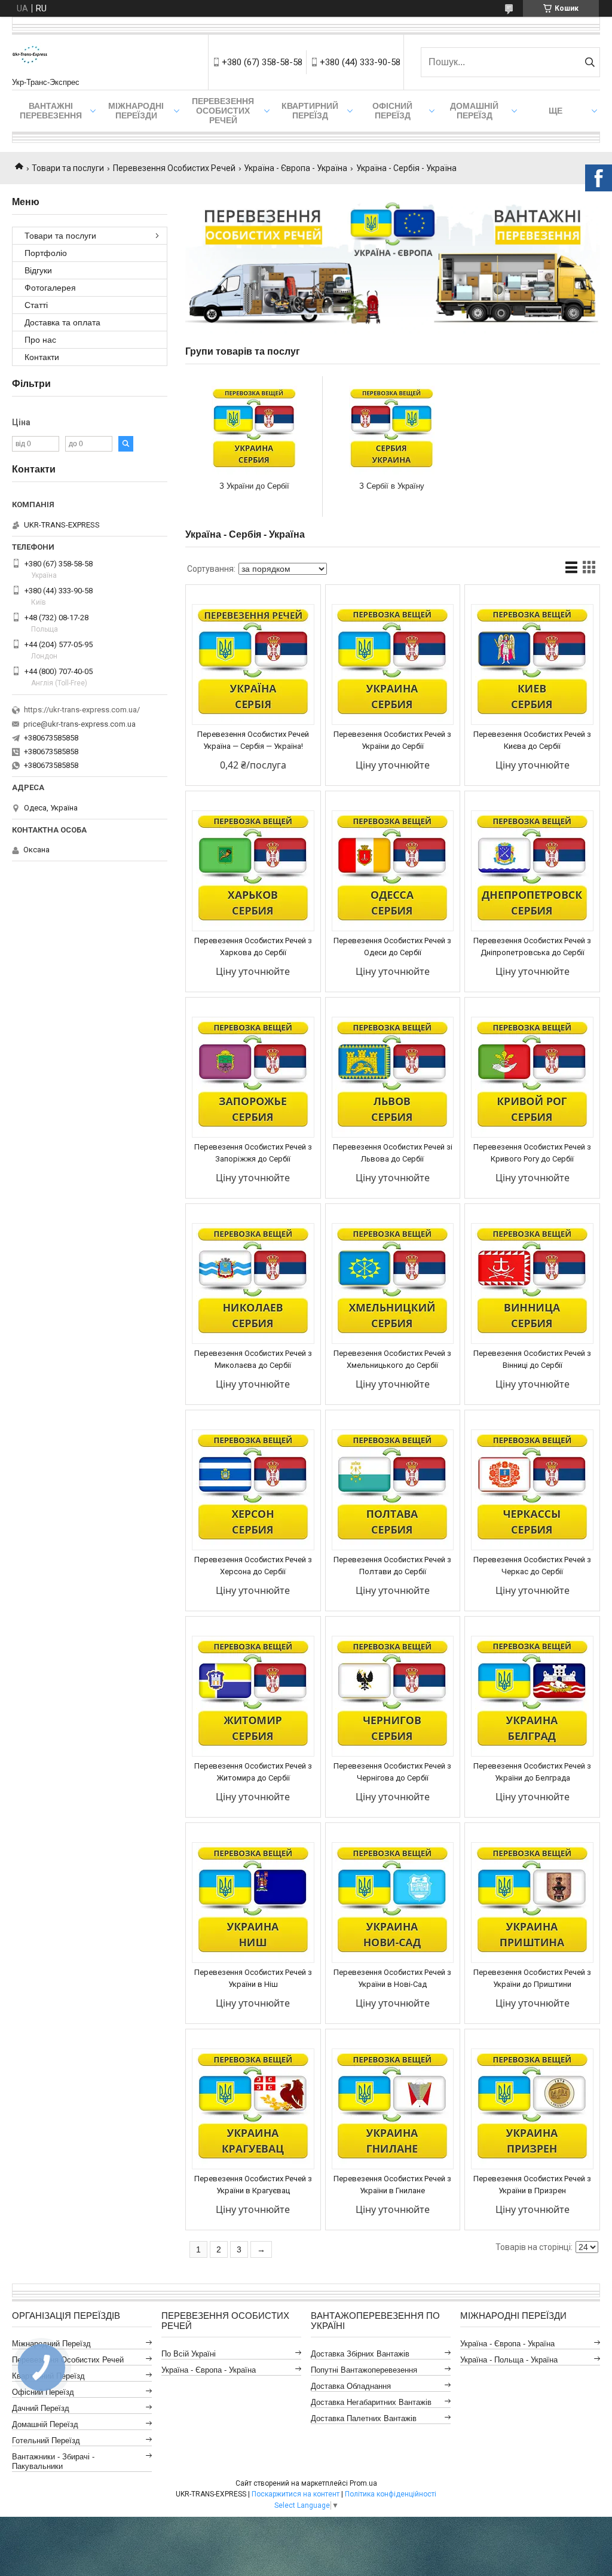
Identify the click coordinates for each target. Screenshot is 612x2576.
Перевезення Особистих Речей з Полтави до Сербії (392, 1566)
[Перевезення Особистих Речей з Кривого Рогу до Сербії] (532, 1077)
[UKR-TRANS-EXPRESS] (30, 56)
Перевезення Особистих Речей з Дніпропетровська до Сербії (532, 946)
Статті (36, 305)
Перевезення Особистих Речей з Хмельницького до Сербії (392, 1359)
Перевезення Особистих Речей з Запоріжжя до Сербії (253, 1153)
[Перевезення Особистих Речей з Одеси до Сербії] (393, 871)
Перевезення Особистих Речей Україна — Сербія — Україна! (253, 740)
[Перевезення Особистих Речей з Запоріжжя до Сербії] (253, 1077)
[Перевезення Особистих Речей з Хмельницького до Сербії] (393, 1284)
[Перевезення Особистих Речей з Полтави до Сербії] (393, 1490)
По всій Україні (189, 2354)
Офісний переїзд (392, 111)
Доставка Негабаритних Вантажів (371, 2402)
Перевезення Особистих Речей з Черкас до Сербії (532, 1566)
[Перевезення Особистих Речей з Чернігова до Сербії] (393, 1696)
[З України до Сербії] (254, 430)
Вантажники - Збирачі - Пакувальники (53, 2461)
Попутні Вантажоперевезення (364, 2370)
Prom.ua (363, 2483)
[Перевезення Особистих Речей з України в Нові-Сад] (393, 1903)
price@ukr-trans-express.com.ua (79, 724)
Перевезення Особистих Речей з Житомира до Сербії (253, 1772)
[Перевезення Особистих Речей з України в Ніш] (253, 1903)
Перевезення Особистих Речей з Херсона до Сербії (253, 1566)
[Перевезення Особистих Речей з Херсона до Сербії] (253, 1490)
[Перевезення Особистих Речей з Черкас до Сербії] (532, 1490)
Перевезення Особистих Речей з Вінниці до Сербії (532, 1359)
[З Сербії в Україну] (391, 430)
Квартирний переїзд (310, 111)
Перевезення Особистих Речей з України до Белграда (532, 1772)
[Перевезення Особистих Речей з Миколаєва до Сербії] (253, 1284)
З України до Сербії (254, 486)
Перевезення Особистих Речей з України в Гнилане (392, 2185)
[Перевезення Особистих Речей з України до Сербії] (393, 664)
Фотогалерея (50, 288)
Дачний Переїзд (41, 2408)
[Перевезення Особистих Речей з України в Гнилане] (393, 2109)
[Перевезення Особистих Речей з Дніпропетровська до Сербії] (532, 871)
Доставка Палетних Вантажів (364, 2418)
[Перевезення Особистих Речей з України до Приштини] (532, 1903)
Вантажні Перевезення (51, 111)
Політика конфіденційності (391, 2494)
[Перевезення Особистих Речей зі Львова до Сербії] (393, 1077)
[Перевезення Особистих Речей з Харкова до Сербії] (253, 871)
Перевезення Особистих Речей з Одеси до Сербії (392, 946)
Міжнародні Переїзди (136, 111)
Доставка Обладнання (351, 2386)
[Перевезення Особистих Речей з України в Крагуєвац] (253, 2109)
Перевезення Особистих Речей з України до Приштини (532, 1978)
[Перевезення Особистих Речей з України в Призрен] (532, 2109)
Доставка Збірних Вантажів (360, 2354)
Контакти (42, 357)
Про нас (40, 340)
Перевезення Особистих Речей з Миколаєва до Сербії (253, 1359)
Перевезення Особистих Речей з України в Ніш (253, 1978)
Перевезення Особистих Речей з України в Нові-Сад (392, 1978)
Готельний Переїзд (46, 2441)
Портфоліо (46, 253)
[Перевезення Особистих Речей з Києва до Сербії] (532, 664)
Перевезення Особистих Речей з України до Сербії (392, 740)
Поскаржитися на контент (296, 2494)
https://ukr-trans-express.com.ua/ (82, 710)
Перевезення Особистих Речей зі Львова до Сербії (393, 1153)
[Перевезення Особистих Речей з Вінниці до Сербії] (532, 1284)
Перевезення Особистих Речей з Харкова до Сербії (253, 946)
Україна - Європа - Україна (296, 168)
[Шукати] (590, 62)
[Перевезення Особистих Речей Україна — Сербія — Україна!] (253, 664)
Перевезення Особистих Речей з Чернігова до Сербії (392, 1772)
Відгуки (38, 270)
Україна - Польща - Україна (509, 2360)
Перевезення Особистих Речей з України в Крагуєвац (253, 2185)
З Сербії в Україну (392, 486)
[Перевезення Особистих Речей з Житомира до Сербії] (253, 1696)
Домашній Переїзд (474, 111)
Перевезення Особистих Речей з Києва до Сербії (532, 740)
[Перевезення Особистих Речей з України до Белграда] (532, 1696)
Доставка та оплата (62, 322)
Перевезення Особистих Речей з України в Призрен (532, 2185)
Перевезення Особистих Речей (223, 111)
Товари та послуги (68, 168)
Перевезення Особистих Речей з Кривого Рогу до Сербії (532, 1153)
